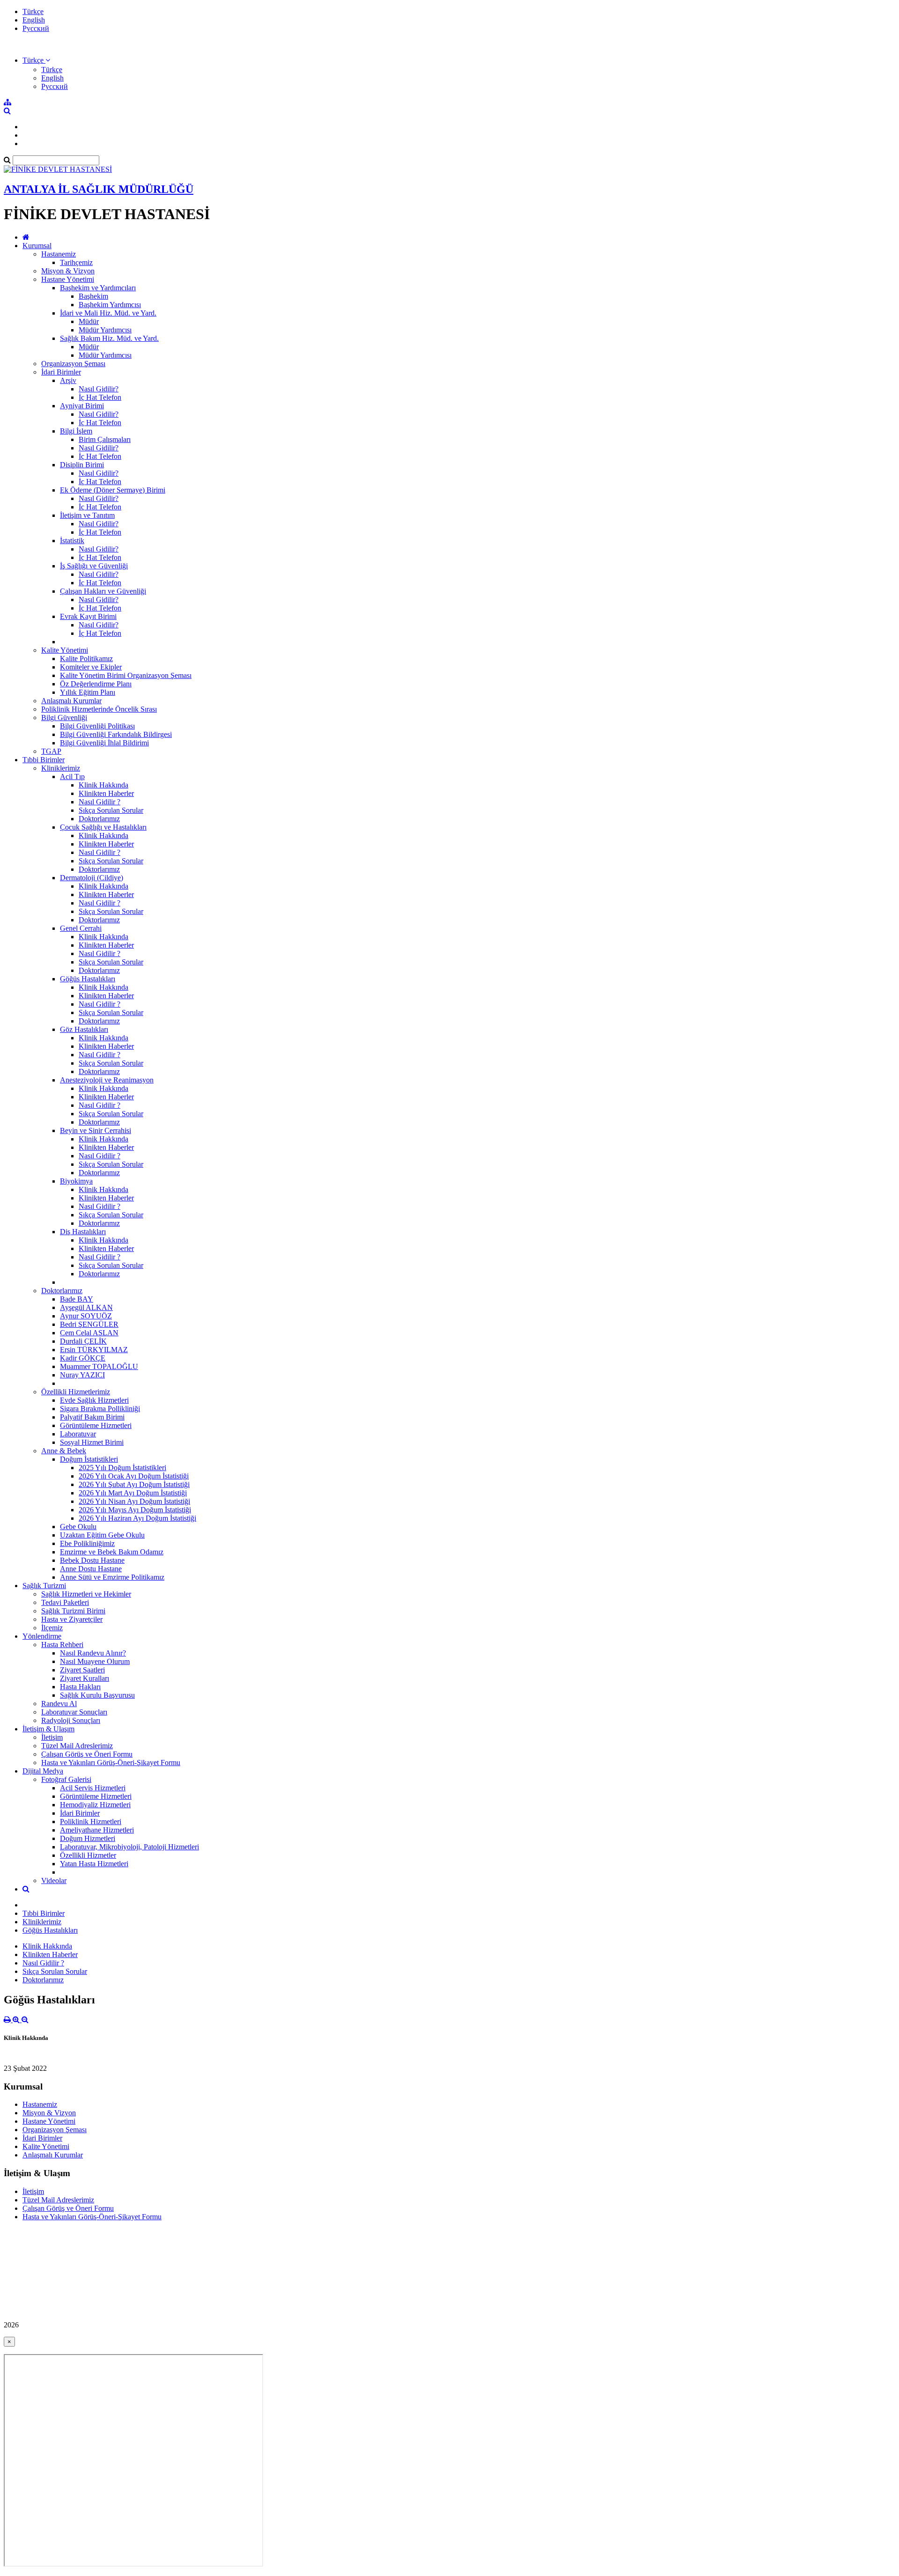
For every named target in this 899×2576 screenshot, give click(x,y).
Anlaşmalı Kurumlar (71, 701)
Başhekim (93, 296)
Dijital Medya (43, 1771)
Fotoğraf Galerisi (66, 1779)
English (34, 20)
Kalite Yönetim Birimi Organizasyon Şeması (126, 675)
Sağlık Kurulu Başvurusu (97, 1695)
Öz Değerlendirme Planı (96, 684)
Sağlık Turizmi (44, 1586)
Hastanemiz (59, 254)
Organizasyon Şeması (73, 364)
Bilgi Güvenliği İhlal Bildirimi (104, 743)
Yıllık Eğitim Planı (88, 692)
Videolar (54, 1880)
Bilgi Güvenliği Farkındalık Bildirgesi (116, 734)
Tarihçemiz (76, 262)
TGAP (51, 751)
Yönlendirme (42, 1636)
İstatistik (72, 541)
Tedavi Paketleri (65, 1602)
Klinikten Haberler (106, 793)
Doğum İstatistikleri (89, 1459)
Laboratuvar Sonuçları (74, 1712)
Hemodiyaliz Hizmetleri (95, 1805)
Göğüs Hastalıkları (88, 979)
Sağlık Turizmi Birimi (73, 1611)
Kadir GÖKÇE (83, 1358)
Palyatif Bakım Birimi (92, 1417)
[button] (36, 60)
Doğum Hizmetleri (88, 1838)
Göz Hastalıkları (84, 1029)
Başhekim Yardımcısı (110, 305)
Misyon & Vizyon (68, 271)
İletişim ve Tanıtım (87, 515)
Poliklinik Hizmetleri (91, 1822)
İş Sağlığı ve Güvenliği (94, 566)
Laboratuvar (78, 1434)
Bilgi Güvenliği (64, 718)
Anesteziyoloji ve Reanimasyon (107, 1080)
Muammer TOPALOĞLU (99, 1366)
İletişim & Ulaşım (48, 1729)
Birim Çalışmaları (105, 439)
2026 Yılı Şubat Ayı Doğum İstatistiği (134, 1484)
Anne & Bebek (64, 1451)
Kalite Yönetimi (65, 650)
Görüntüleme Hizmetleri (96, 1425)
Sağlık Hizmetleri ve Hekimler (86, 1594)
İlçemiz (52, 1628)
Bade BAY (77, 1299)
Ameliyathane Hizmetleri (97, 1830)
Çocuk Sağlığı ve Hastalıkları (103, 827)
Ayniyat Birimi (82, 406)
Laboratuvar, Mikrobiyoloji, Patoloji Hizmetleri (129, 1847)
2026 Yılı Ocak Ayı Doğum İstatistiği (134, 1476)
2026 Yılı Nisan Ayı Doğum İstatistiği (134, 1501)
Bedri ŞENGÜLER (89, 1324)
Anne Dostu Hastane (91, 1569)
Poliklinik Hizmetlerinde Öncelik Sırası (99, 709)
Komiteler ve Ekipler (91, 667)
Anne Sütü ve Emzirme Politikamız (112, 1577)
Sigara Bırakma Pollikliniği (100, 1409)
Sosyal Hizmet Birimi (92, 1442)
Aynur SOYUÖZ (86, 1316)
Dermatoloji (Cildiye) (92, 878)
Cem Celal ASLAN (89, 1333)
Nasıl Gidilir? (99, 389)
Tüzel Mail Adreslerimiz (77, 1746)
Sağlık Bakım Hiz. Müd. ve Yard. (109, 338)
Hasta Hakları (80, 1687)
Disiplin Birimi (82, 465)
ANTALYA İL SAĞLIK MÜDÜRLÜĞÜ (99, 189)
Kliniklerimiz (61, 768)
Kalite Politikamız (86, 659)
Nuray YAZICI (82, 1375)
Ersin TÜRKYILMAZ (94, 1350)
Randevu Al (59, 1704)
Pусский (36, 28)
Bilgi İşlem (76, 431)
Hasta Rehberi (62, 1645)
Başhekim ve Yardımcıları (98, 288)
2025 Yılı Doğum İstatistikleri (122, 1468)
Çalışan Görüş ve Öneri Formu (87, 1754)
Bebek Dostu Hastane (92, 1560)
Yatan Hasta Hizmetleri (94, 1864)
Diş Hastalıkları (83, 1232)
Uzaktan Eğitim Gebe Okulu (102, 1535)
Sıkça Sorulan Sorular (111, 810)
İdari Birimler (61, 372)
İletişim (52, 1737)
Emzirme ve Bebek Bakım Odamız (112, 1552)
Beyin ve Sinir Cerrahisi (96, 1130)
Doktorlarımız (99, 819)
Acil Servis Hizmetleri (93, 1788)
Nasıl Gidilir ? (99, 802)
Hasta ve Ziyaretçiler (72, 1619)
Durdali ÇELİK (83, 1341)
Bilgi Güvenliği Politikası (97, 726)
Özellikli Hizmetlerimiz (76, 1392)
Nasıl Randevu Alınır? (93, 1653)
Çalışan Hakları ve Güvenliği (103, 591)
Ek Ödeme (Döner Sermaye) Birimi (113, 490)
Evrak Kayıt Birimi (88, 616)
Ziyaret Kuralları (85, 1678)
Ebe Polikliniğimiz (87, 1543)
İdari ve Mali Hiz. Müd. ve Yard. (108, 313)
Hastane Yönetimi (68, 279)
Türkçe (33, 11)
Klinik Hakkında (103, 785)
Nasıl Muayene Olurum (95, 1661)
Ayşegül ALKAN (86, 1307)
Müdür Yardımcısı (105, 330)
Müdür (89, 321)
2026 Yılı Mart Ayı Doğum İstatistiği (133, 1493)
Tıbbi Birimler (44, 760)
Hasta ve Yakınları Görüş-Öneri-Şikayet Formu (111, 1763)
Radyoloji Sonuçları (71, 1720)
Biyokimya (76, 1181)
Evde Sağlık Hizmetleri (94, 1400)
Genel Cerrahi (81, 928)
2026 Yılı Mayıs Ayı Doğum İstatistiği (135, 1510)
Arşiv (68, 380)
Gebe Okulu (78, 1527)
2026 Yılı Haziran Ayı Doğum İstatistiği (137, 1518)
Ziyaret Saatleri (82, 1670)
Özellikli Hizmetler (88, 1855)
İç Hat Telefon (100, 397)
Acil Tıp (72, 776)
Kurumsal (37, 246)
